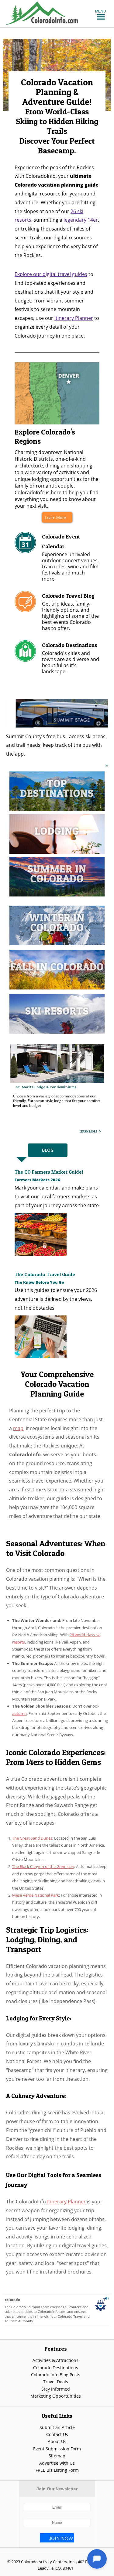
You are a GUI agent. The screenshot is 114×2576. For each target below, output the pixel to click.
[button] (101, 11)
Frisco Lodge (29, 1080)
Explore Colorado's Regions (45, 436)
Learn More (55, 517)
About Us (57, 2441)
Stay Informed (56, 2389)
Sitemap (57, 2455)
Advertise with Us (57, 2462)
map (18, 1428)
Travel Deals (56, 2381)
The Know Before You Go (39, 1282)
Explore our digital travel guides (51, 274)
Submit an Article (57, 2427)
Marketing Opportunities (56, 2396)
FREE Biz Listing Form (57, 2470)
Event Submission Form (57, 2448)
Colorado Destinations (56, 2367)
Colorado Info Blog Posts (56, 2374)
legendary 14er (81, 220)
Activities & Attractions (55, 2360)
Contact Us (57, 2434)
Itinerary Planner (74, 318)
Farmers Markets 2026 (37, 1179)
